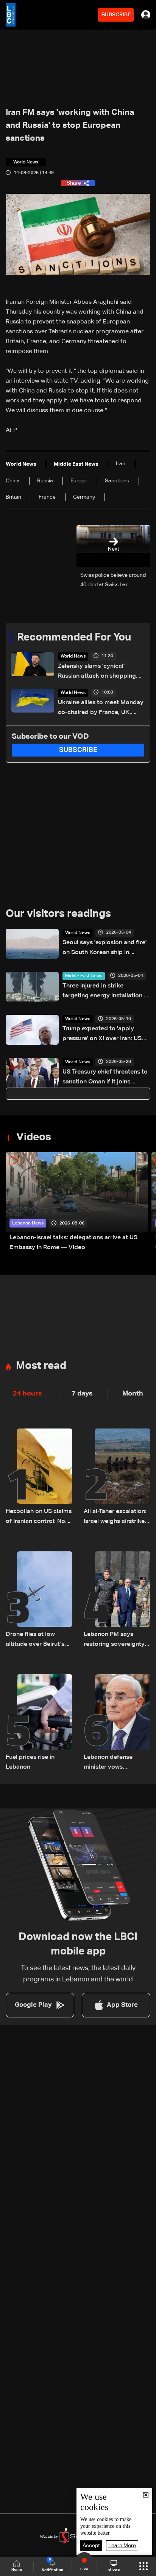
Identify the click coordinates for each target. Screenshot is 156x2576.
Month (133, 1394)
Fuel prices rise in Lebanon (30, 1762)
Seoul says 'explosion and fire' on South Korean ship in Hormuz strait (105, 949)
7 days (82, 1394)
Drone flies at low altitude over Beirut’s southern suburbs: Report (35, 1640)
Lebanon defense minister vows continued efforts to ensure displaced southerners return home (112, 1763)
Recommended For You (74, 637)
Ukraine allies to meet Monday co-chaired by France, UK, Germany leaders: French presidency (101, 709)
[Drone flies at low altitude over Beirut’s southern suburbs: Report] (39, 1600)
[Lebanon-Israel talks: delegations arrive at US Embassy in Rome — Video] (77, 1202)
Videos (34, 1137)
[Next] (147, 1202)
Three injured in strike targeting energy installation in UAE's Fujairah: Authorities (106, 992)
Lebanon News (28, 1223)
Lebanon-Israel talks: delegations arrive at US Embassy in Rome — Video (73, 1243)
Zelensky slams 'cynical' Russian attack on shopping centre (97, 672)
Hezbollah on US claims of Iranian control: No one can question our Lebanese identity (39, 1517)
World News (73, 656)
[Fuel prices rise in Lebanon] (39, 1723)
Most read (41, 1366)
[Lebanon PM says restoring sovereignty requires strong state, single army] (117, 1600)
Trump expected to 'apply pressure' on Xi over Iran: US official (102, 1035)
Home (17, 2570)
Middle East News (84, 976)
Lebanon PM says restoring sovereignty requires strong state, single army (114, 1640)
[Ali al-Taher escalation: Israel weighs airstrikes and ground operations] (117, 1477)
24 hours (27, 1394)
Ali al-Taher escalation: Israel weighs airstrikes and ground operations (116, 1517)
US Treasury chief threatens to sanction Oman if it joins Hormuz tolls (105, 1078)
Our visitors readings (58, 914)
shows (114, 2570)
